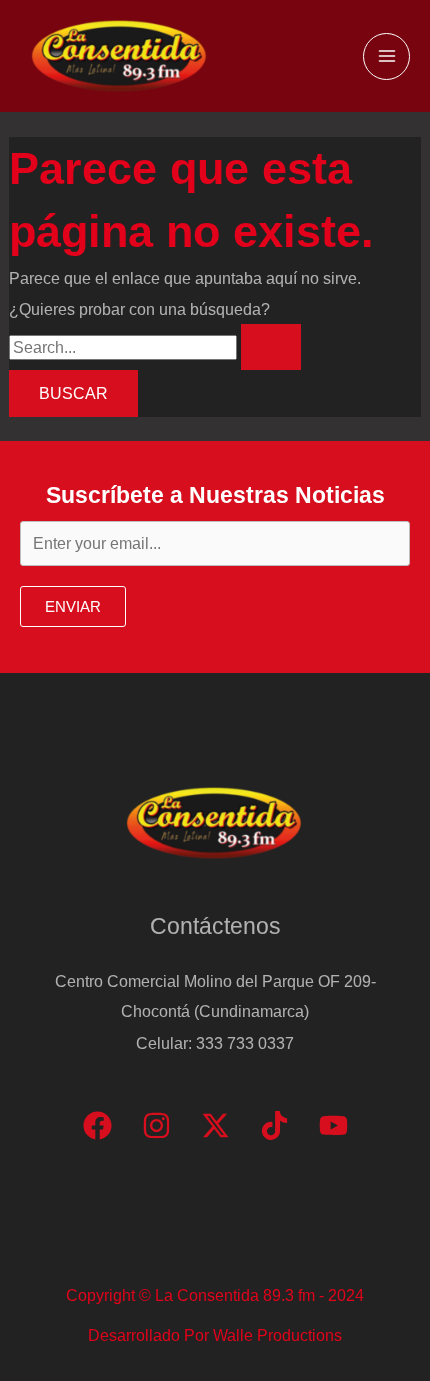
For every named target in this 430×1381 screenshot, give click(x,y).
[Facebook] (97, 1125)
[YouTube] (333, 1125)
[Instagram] (156, 1125)
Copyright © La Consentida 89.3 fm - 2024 (215, 1295)
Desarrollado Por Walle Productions (215, 1335)
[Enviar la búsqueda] (271, 347)
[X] (215, 1125)
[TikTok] (274, 1125)
